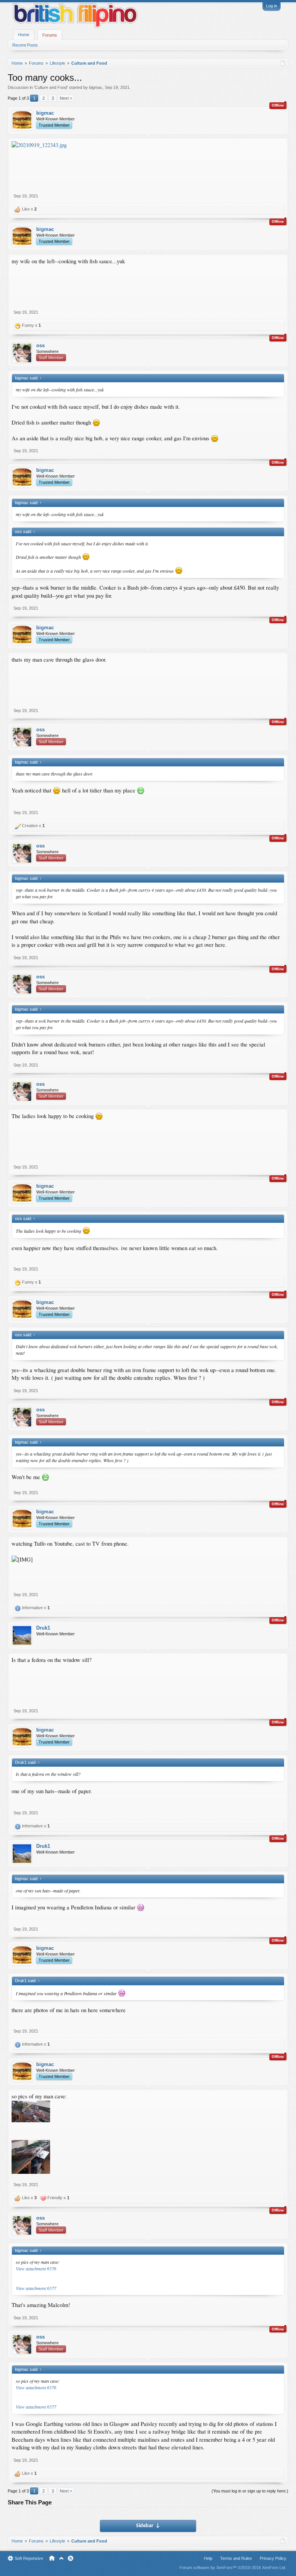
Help (208, 2558)
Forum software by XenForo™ (233, 2568)
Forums (50, 35)
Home (24, 35)
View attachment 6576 (36, 2268)
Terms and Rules (236, 2558)
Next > (66, 98)
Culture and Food (51, 87)
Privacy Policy (273, 2558)
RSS (71, 2558)
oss (40, 345)
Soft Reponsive (29, 2558)
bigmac (96, 87)
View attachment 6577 (36, 2288)
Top (61, 2558)
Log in (272, 6)
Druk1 (43, 1628)
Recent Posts (25, 45)
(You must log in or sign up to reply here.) (250, 2491)
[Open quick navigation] (283, 63)
